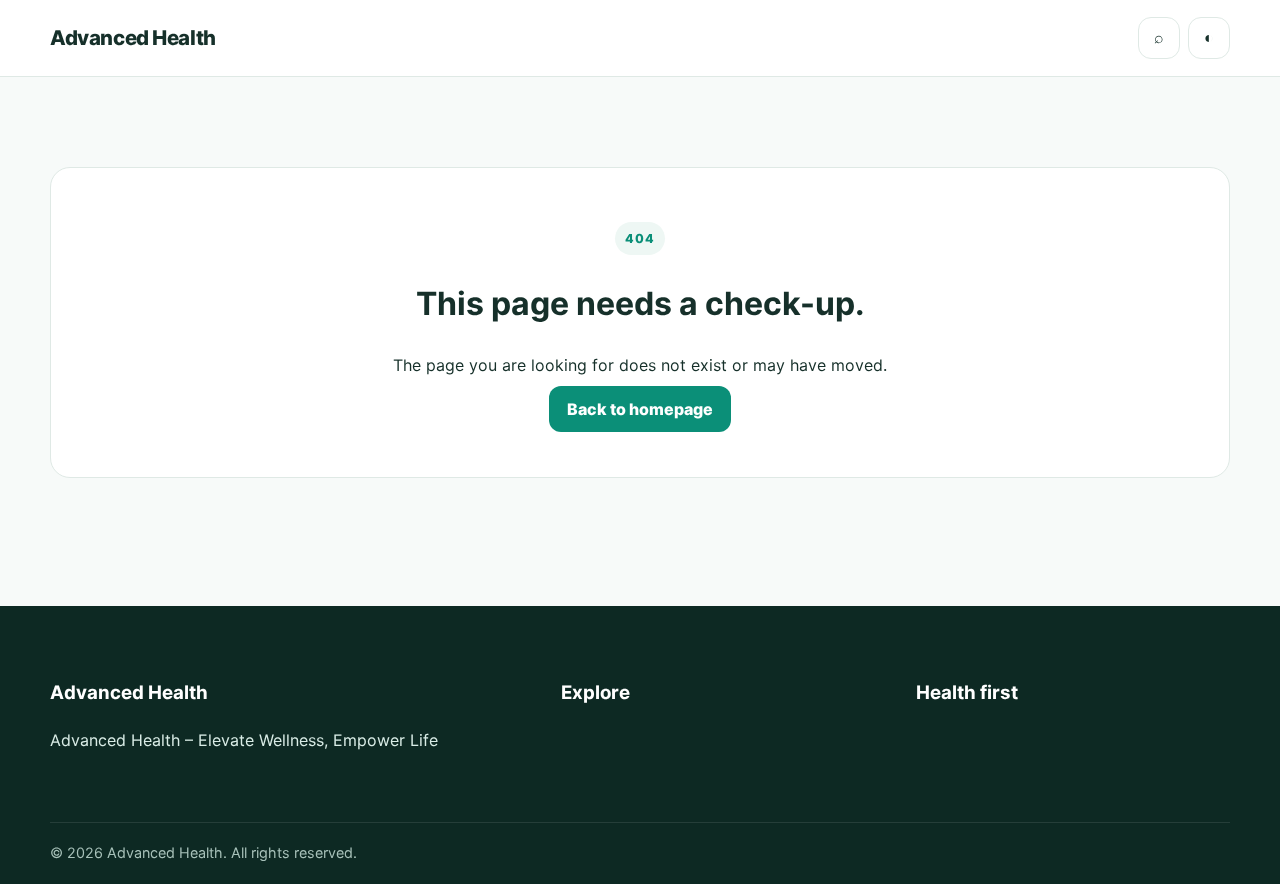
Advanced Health (133, 37)
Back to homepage (640, 409)
